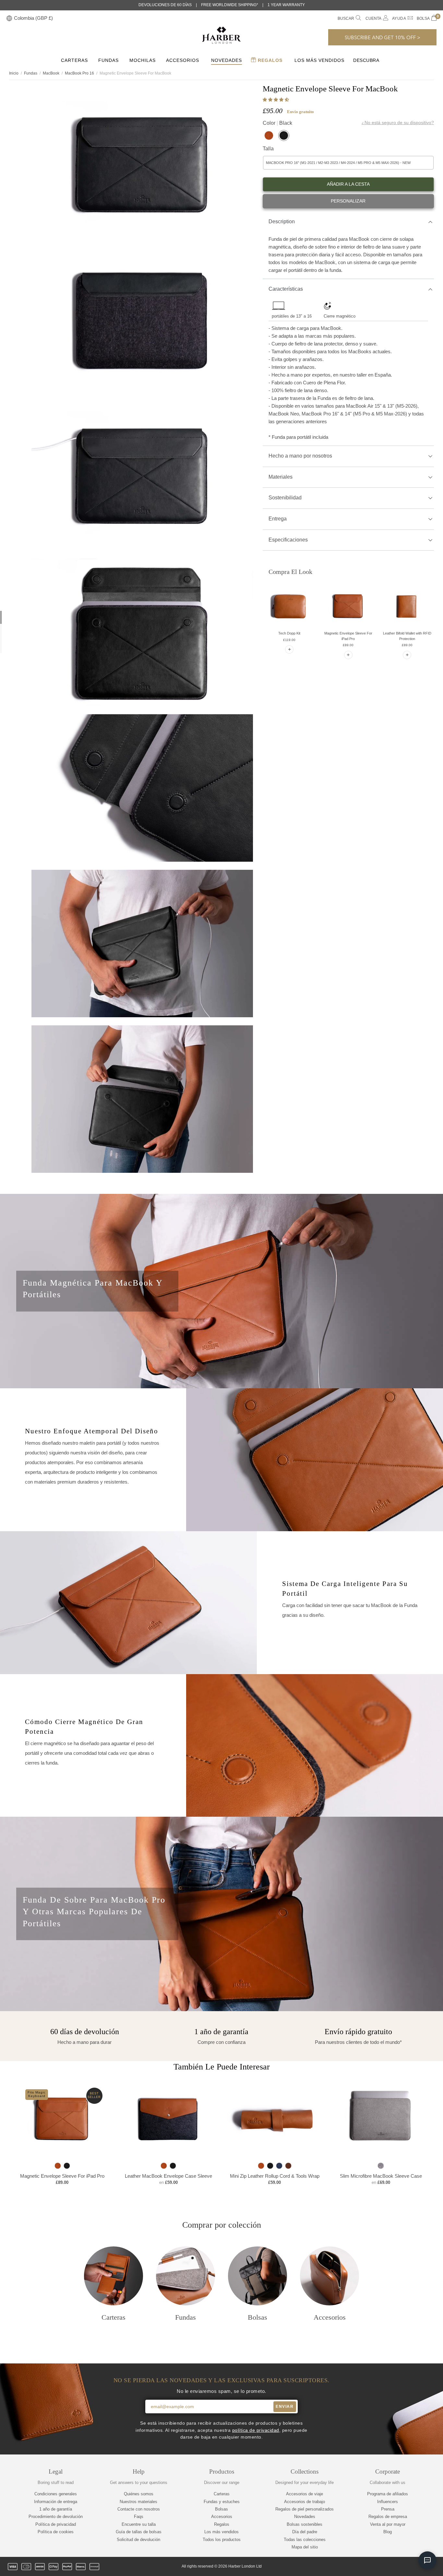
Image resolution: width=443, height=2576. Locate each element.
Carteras (74, 60)
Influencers (388, 2502)
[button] (276, 100)
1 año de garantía (56, 2509)
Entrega (278, 519)
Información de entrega (56, 2502)
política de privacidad (256, 2430)
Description (282, 221)
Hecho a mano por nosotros (300, 456)
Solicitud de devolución (138, 2540)
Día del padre (305, 2532)
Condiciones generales (56, 2494)
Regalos (269, 60)
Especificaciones (288, 540)
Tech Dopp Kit (289, 633)
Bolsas (221, 2509)
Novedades (227, 60)
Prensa (388, 2509)
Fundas (108, 60)
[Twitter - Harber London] (378, 2567)
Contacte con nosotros (139, 2509)
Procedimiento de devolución (56, 2517)
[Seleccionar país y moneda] (9, 19)
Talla (268, 149)
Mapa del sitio (305, 2547)
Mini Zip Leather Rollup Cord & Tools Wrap (275, 2176)
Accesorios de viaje (305, 2494)
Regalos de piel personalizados (305, 2509)
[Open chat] (427, 2560)
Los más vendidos (319, 60)
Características (286, 289)
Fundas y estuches (222, 2502)
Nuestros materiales (138, 2502)
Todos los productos (222, 2540)
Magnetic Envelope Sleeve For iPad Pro (62, 2176)
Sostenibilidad (285, 498)
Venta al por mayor (388, 2524)
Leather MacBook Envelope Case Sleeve (168, 2176)
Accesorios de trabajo (305, 2502)
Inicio (14, 73)
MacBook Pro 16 (79, 73)
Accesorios (183, 60)
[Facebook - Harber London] (389, 2567)
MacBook (51, 73)
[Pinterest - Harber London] (411, 2567)
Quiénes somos (139, 2494)
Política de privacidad (56, 2524)
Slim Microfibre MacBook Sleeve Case (381, 2176)
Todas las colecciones (305, 2540)
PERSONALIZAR (348, 201)
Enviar (285, 2407)
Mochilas (143, 60)
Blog (388, 2532)
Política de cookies (56, 2532)
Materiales (281, 477)
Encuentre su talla (139, 2524)
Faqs (139, 2517)
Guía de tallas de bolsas (139, 2532)
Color (277, 123)
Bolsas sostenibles (305, 2524)
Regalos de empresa (388, 2517)
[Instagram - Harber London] (400, 2567)
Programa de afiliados (388, 2494)
